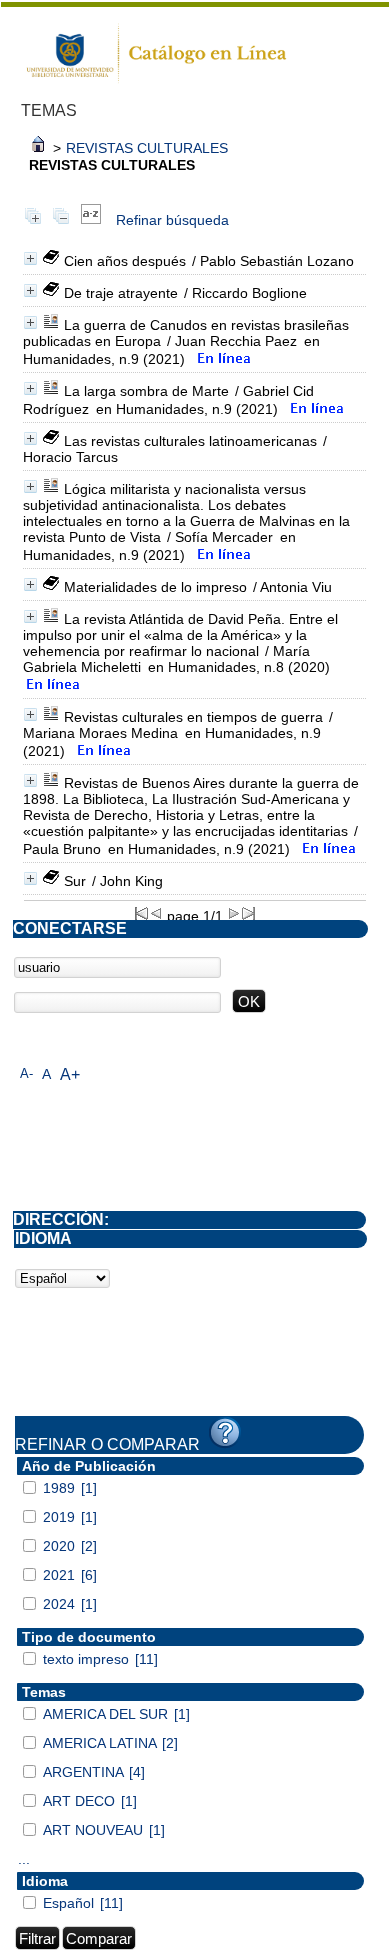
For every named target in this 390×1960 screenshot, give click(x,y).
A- (26, 1073)
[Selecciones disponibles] (91, 220)
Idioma (45, 1881)
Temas (44, 1692)
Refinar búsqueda (172, 220)
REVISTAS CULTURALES (147, 148)
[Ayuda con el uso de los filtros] (225, 1433)
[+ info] (30, 258)
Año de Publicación (89, 1466)
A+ (70, 1074)
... (24, 1859)
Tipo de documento (89, 1637)
